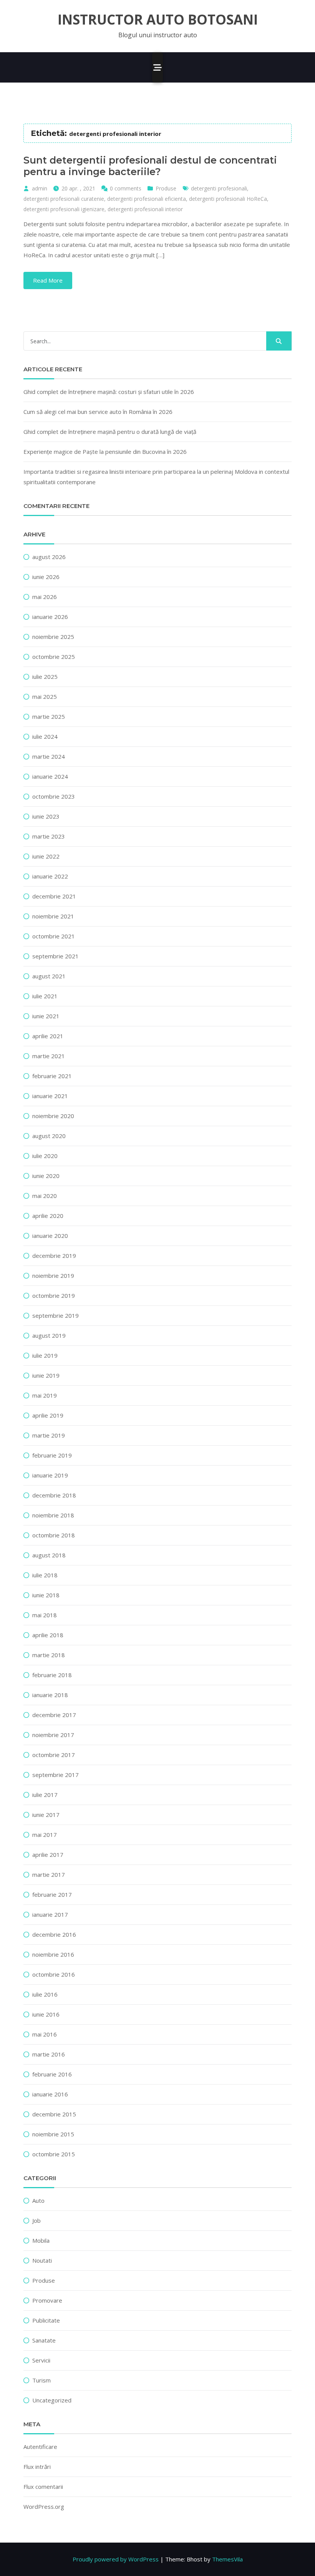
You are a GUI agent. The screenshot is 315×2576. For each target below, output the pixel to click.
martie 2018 (49, 1655)
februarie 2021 (52, 1076)
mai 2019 (45, 1395)
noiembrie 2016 (53, 1954)
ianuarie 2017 (50, 1914)
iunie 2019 (46, 1375)
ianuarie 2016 (50, 2094)
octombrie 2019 (54, 1295)
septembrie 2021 (56, 956)
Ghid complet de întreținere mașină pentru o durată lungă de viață (110, 432)
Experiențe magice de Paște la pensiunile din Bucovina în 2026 (105, 452)
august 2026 (49, 557)
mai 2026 (45, 597)
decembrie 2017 (54, 1715)
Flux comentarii (43, 2487)
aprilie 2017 (48, 1855)
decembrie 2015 (54, 2114)
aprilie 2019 (48, 1415)
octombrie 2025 (54, 657)
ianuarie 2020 (50, 1236)
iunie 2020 (46, 1176)
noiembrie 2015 (53, 2134)
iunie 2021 (46, 1016)
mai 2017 (45, 1835)
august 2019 (49, 1335)
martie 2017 (49, 1875)
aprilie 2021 (48, 1036)
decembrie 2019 (54, 1256)
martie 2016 (49, 2054)
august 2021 (49, 976)
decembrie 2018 (54, 1495)
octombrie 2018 (54, 1535)
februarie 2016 (52, 2074)
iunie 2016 (46, 2014)
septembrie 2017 (56, 1775)
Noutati (42, 2260)
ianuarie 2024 (50, 776)
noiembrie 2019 (53, 1276)
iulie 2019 (45, 1355)
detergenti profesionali (219, 188)
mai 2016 (45, 2034)
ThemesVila (227, 2559)
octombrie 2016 (54, 1974)
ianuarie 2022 (50, 876)
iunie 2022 (46, 856)
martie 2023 (49, 836)
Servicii (41, 2360)
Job (36, 2220)
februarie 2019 (52, 1455)
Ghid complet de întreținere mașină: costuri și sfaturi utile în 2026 (109, 392)
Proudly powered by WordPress (116, 2559)
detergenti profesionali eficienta (147, 199)
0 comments (126, 188)
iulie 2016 (45, 1994)
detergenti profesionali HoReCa (228, 199)
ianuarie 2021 (50, 1096)
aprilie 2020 (48, 1216)
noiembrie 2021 (53, 916)
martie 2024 (49, 756)
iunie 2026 (46, 577)
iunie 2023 (46, 816)
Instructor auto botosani (158, 20)
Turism (41, 2380)
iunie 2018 (46, 1595)
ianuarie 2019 (50, 1475)
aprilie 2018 (48, 1635)
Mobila (41, 2240)
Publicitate (46, 2320)
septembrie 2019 (56, 1315)
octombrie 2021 (54, 936)
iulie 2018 (45, 1575)
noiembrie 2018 (53, 1515)
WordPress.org (44, 2507)
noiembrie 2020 (53, 1116)
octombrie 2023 (54, 796)
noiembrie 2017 (53, 1735)
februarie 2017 (52, 1894)
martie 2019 (49, 1435)
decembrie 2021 (54, 896)
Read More (48, 280)
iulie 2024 (45, 736)
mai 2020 (45, 1196)
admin (40, 188)
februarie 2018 (52, 1675)
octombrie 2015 (54, 2154)
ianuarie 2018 (50, 1695)
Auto (38, 2200)
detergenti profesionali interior (145, 209)
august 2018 (49, 1555)
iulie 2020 (45, 1156)
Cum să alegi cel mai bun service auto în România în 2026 (98, 412)
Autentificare (40, 2447)
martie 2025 (49, 716)
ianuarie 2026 (50, 617)
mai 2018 (45, 1615)
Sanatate (44, 2340)
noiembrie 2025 (53, 637)
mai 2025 (45, 697)
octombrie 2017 (54, 1755)
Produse (166, 188)
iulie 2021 (45, 996)
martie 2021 (49, 1056)
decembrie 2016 (54, 1934)
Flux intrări (37, 2467)
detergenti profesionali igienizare (64, 209)
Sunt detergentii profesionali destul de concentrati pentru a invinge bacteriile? (150, 166)
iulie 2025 (45, 677)
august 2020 (49, 1136)
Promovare (47, 2300)
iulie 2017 (45, 1795)
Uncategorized (52, 2400)
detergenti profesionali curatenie (64, 199)
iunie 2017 (46, 1815)
